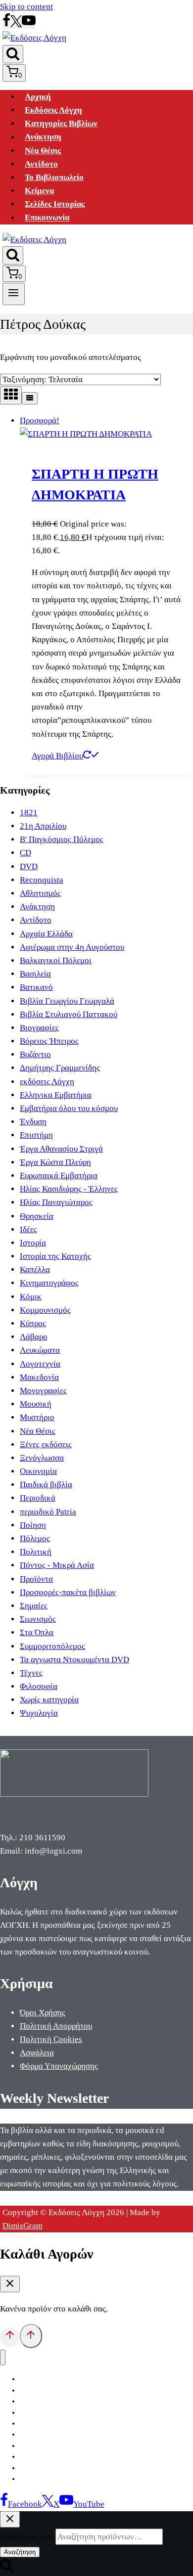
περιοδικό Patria (48, 1512)
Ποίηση (33, 1525)
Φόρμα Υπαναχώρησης (59, 2066)
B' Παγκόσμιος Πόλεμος (62, 839)
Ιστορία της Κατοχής (55, 1256)
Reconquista (42, 880)
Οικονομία (38, 1471)
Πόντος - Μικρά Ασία (57, 1565)
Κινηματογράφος (49, 1283)
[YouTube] (29, 24)
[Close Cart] (10, 2284)
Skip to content (26, 7)
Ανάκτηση (43, 137)
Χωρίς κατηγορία (49, 1700)
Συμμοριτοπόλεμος (52, 1646)
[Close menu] (3, 2358)
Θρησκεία (37, 1216)
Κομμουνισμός (45, 1310)
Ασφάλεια (37, 2053)
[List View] (30, 398)
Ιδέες (28, 1229)
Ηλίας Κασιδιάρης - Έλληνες (69, 1189)
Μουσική (36, 1404)
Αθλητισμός (40, 893)
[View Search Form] (13, 54)
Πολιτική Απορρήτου (56, 2026)
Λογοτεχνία (40, 1364)
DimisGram (23, 2226)
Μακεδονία (39, 1377)
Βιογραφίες (39, 1028)
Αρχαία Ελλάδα (46, 934)
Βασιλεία (35, 974)
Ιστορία (33, 1243)
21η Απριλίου (43, 826)
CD (25, 853)
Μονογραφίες (43, 1391)
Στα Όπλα (37, 1632)
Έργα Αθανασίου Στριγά (61, 1149)
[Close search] (10, 2519)
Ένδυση (33, 1122)
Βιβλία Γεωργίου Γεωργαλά (67, 1001)
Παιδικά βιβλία (46, 1485)
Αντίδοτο (41, 164)
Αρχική (38, 97)
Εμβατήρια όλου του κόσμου (69, 1108)
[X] (16, 24)
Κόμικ (31, 1297)
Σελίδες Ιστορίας (55, 204)
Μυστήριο (37, 1417)
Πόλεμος (35, 1538)
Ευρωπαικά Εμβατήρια (59, 1176)
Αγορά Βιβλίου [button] (57, 756)
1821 (29, 813)
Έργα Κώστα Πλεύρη (55, 1162)
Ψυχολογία (39, 1713)
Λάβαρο (34, 1337)
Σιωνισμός (38, 1619)
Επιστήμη (36, 1135)
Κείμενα (39, 191)
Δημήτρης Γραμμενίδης (60, 1068)
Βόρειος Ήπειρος (49, 1041)
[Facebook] (6, 24)
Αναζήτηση (20, 2552)
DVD (29, 866)
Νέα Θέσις (43, 151)
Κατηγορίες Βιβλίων (61, 123)
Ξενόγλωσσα (42, 1458)
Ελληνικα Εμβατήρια (56, 1095)
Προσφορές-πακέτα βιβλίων (68, 1592)
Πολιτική (36, 1552)
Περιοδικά (38, 1498)
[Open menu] (14, 294)
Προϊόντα (36, 1579)
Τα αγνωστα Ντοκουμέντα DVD (74, 1660)
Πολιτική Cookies (51, 2039)
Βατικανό (36, 987)
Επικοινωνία (47, 218)
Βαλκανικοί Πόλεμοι (56, 960)
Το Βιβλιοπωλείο (54, 177)
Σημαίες (34, 1606)
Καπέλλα (35, 1269)
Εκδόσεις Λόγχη (53, 110)
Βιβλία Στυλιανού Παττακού (69, 1014)
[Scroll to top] (10, 2337)
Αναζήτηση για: (27, 2537)
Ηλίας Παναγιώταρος (56, 1202)
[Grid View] (11, 395)
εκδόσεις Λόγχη (47, 1082)
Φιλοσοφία (39, 1686)
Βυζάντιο (35, 1054)
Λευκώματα (40, 1350)
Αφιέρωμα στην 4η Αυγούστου (72, 947)
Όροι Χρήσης (43, 2013)
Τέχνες (31, 1673)
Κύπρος (33, 1323)
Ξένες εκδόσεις (46, 1444)
